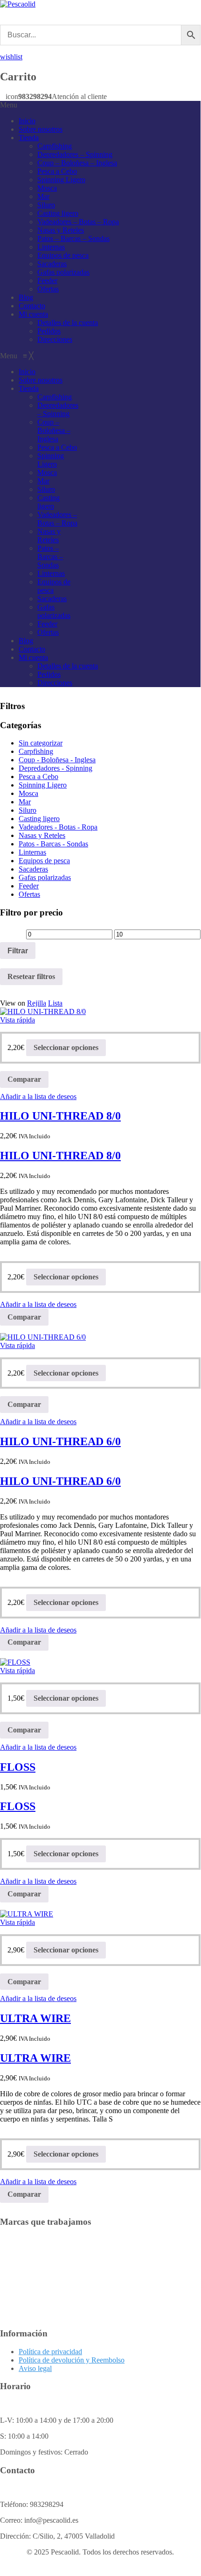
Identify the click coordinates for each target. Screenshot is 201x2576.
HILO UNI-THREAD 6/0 (60, 1441)
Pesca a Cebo (57, 171)
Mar (43, 196)
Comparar (24, 1079)
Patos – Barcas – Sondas (73, 238)
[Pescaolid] (18, 4)
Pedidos (49, 331)
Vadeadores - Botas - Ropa (58, 827)
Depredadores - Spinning (55, 768)
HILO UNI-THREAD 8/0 (60, 1116)
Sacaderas (52, 264)
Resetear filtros (31, 976)
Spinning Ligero (61, 180)
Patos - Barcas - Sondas (53, 844)
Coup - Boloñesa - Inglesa (57, 760)
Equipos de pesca (63, 255)
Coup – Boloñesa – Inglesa (77, 163)
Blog (26, 297)
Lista (55, 1003)
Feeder (47, 280)
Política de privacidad (50, 2352)
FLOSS (18, 1767)
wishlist (11, 57)
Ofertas (48, 289)
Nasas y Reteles (61, 230)
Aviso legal (35, 2368)
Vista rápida (17, 1020)
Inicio (27, 121)
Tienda (29, 138)
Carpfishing (55, 146)
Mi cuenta (33, 314)
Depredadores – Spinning (75, 154)
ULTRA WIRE (35, 2018)
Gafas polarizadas (63, 272)
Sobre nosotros (41, 129)
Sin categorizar (41, 743)
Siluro (46, 205)
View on (13, 1003)
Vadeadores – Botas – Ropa (78, 222)
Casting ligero (58, 213)
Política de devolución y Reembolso (72, 2360)
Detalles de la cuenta (68, 323)
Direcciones (55, 339)
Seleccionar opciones (66, 1047)
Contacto (32, 306)
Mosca (47, 188)
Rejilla (37, 1003)
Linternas (51, 247)
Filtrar (18, 951)
